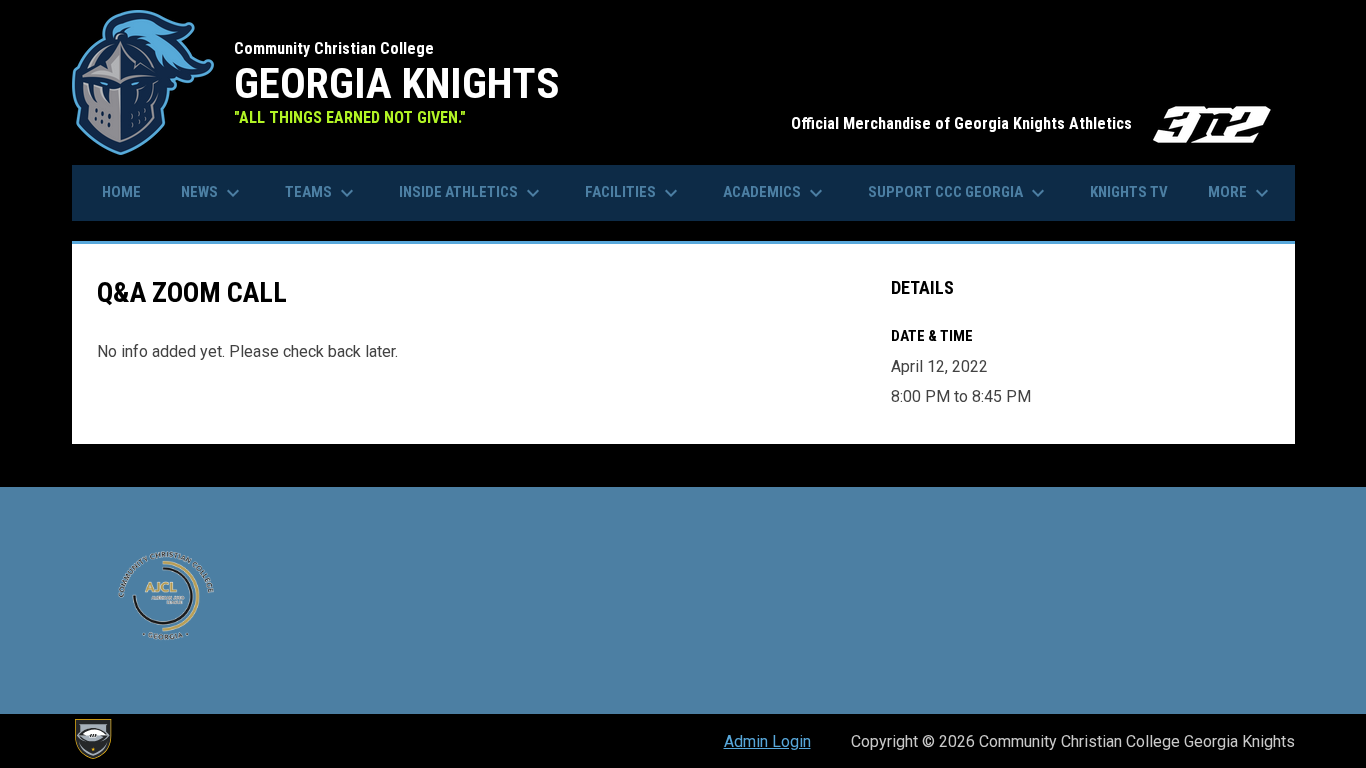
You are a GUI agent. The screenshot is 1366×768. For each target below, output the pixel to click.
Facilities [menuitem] (634, 193)
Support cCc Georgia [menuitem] (959, 193)
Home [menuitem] (121, 192)
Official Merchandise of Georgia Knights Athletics (1033, 123)
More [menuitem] (1241, 193)
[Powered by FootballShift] (92, 739)
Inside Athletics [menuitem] (472, 193)
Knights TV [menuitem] (1129, 192)
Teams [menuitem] (322, 193)
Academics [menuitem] (775, 193)
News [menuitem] (213, 193)
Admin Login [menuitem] (767, 741)
